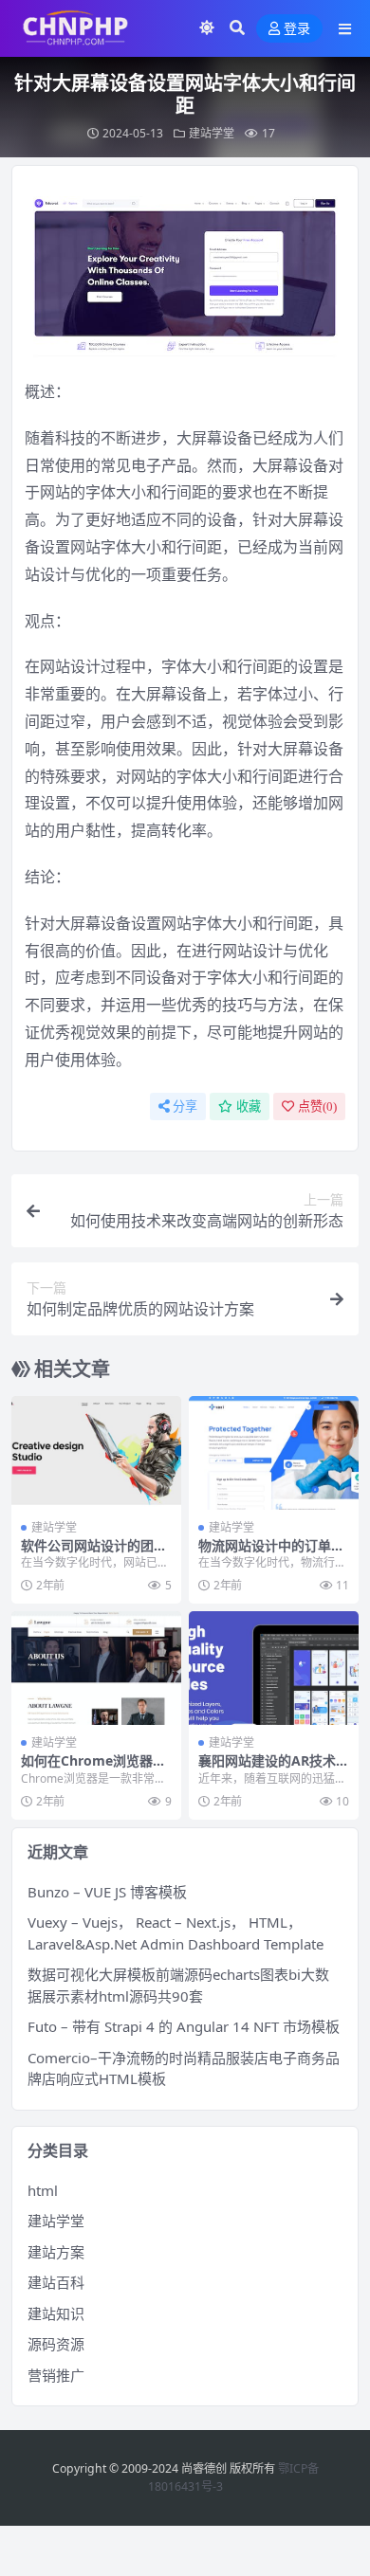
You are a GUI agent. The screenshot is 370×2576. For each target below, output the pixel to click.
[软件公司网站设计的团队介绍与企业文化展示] (96, 1452)
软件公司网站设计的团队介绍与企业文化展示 (94, 1553)
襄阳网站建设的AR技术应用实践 (274, 1769)
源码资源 (56, 2344)
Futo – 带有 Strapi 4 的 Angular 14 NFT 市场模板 (184, 2026)
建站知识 (56, 2313)
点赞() (317, 1107)
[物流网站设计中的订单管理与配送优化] (274, 1452)
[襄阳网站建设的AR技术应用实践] (274, 1668)
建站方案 (56, 2252)
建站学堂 (212, 133)
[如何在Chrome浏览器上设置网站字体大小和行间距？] (96, 1668)
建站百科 (56, 2282)
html (43, 2190)
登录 (297, 29)
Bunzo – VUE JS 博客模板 (107, 1892)
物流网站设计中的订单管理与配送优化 (271, 1553)
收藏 (249, 1107)
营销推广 (56, 2375)
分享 (185, 1107)
